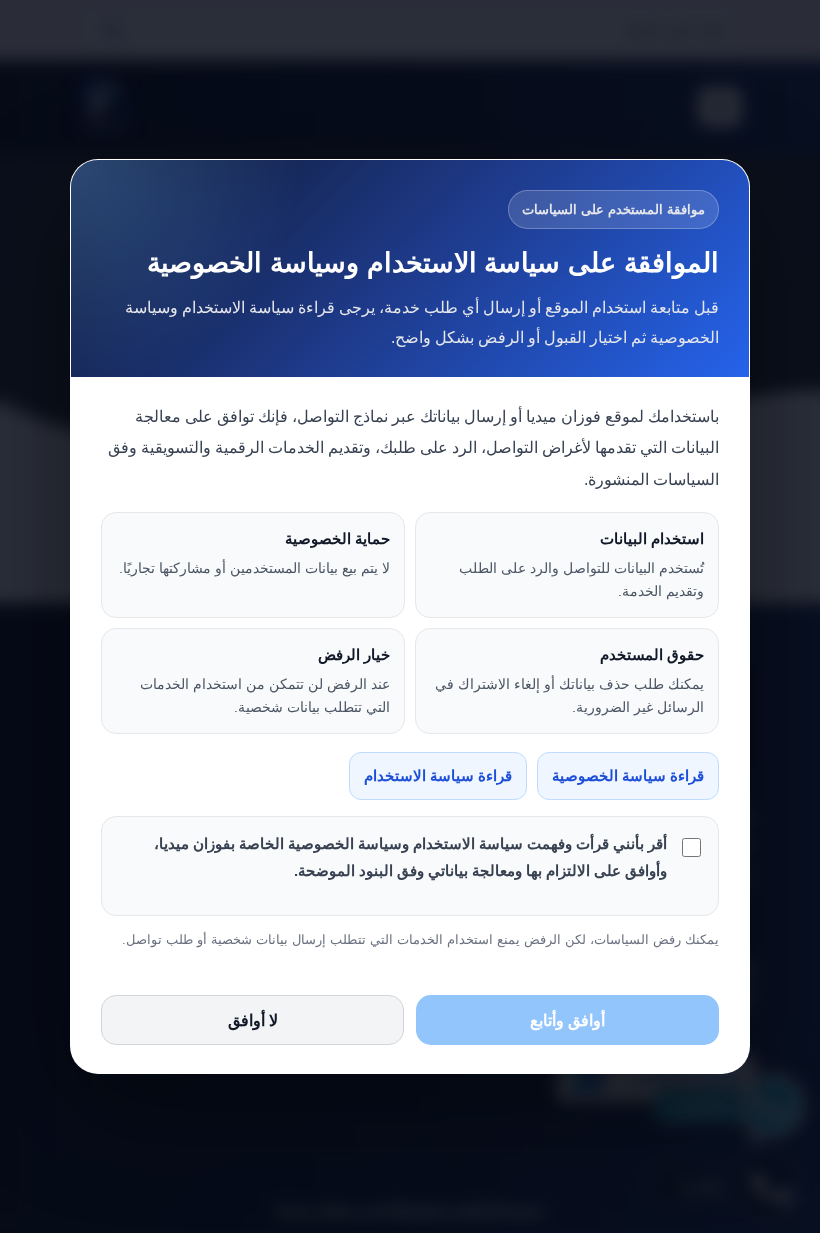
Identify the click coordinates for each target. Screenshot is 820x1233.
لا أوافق (253, 1020)
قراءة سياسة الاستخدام (438, 776)
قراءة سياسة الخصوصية (628, 776)
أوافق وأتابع (567, 1020)
